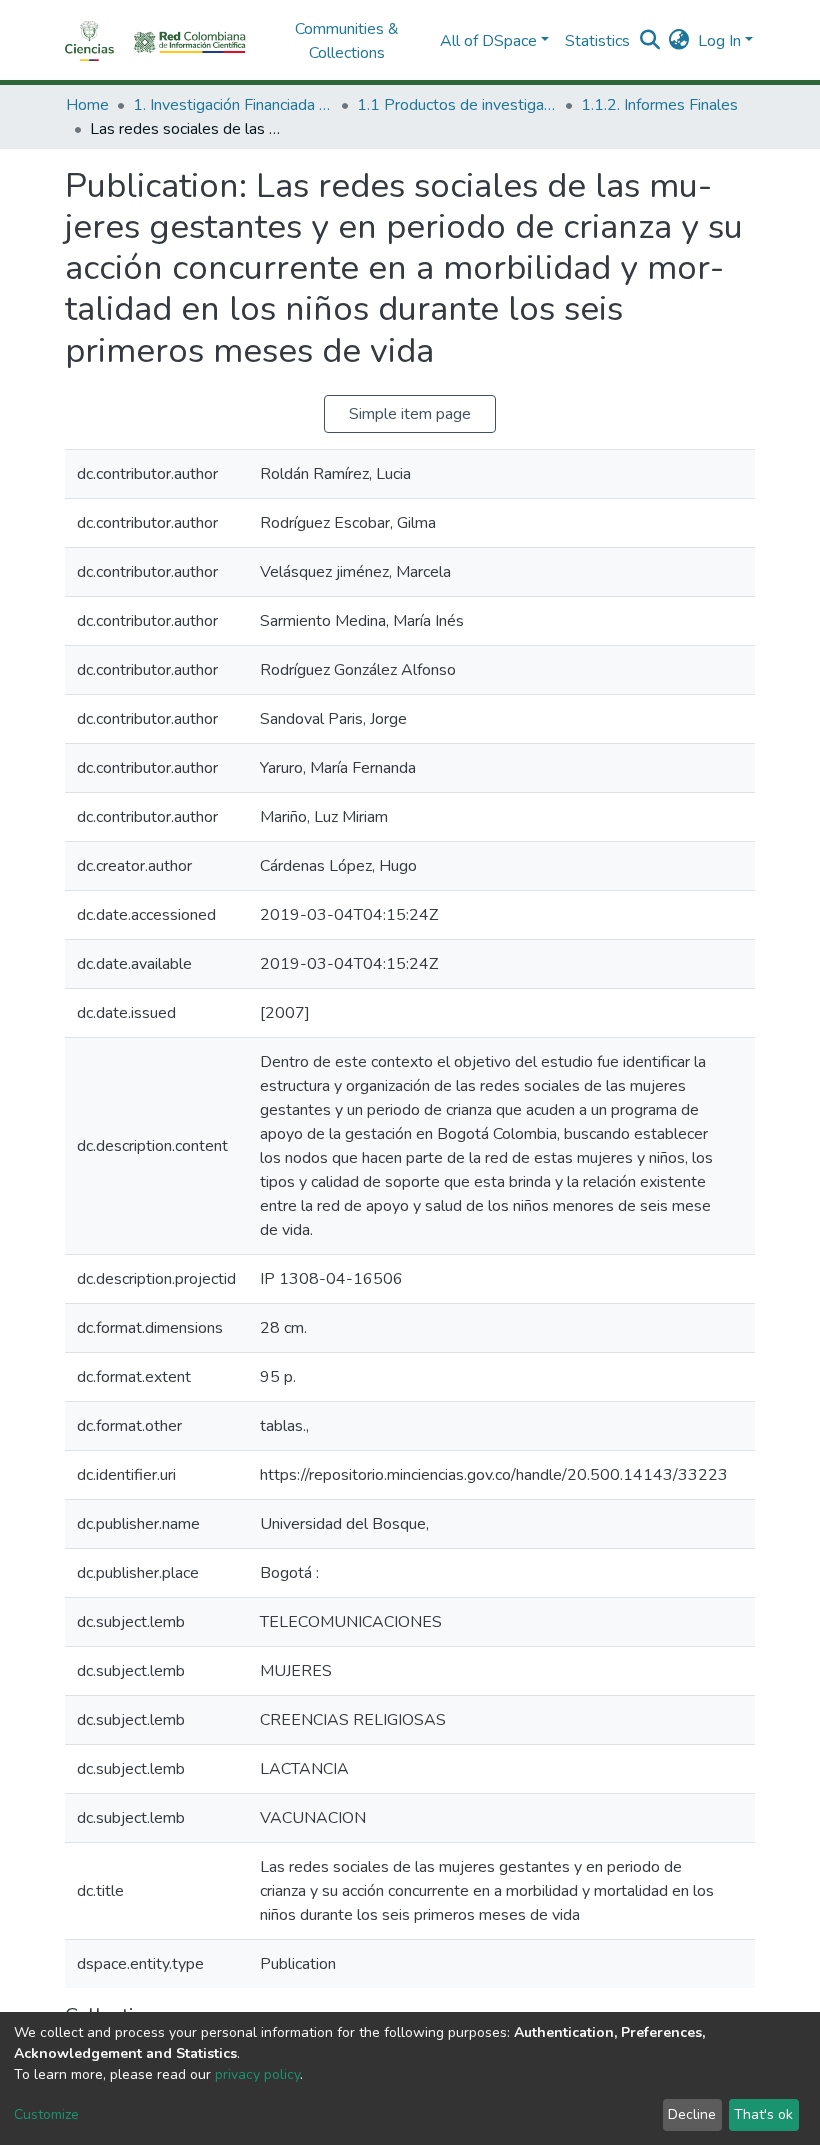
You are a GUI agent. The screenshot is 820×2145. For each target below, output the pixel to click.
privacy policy (257, 2074)
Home (87, 105)
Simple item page (410, 414)
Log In (719, 41)
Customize (46, 2114)
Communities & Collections (347, 41)
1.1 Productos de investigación (457, 105)
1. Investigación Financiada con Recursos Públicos (233, 105)
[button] (679, 41)
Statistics (597, 41)
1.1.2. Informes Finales (659, 105)
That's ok (763, 2114)
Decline (692, 2114)
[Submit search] (650, 41)
